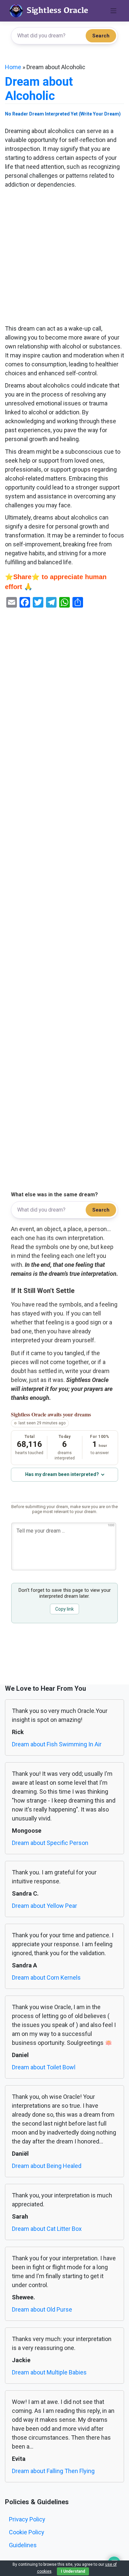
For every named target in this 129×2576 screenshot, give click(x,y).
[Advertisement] (64, 257)
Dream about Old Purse (42, 2309)
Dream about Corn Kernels (46, 1978)
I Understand (73, 2571)
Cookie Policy (27, 2532)
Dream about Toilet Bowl (44, 2067)
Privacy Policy (27, 2519)
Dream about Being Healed (47, 2166)
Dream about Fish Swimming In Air (57, 1744)
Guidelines (23, 2545)
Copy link (64, 1609)
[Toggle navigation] (114, 11)
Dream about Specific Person (50, 1843)
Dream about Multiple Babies (49, 2372)
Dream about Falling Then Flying (53, 2471)
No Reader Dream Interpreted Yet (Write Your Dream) (63, 114)
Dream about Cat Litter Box (47, 2229)
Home (13, 67)
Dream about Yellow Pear (44, 1906)
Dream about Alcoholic (39, 89)
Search (101, 36)
